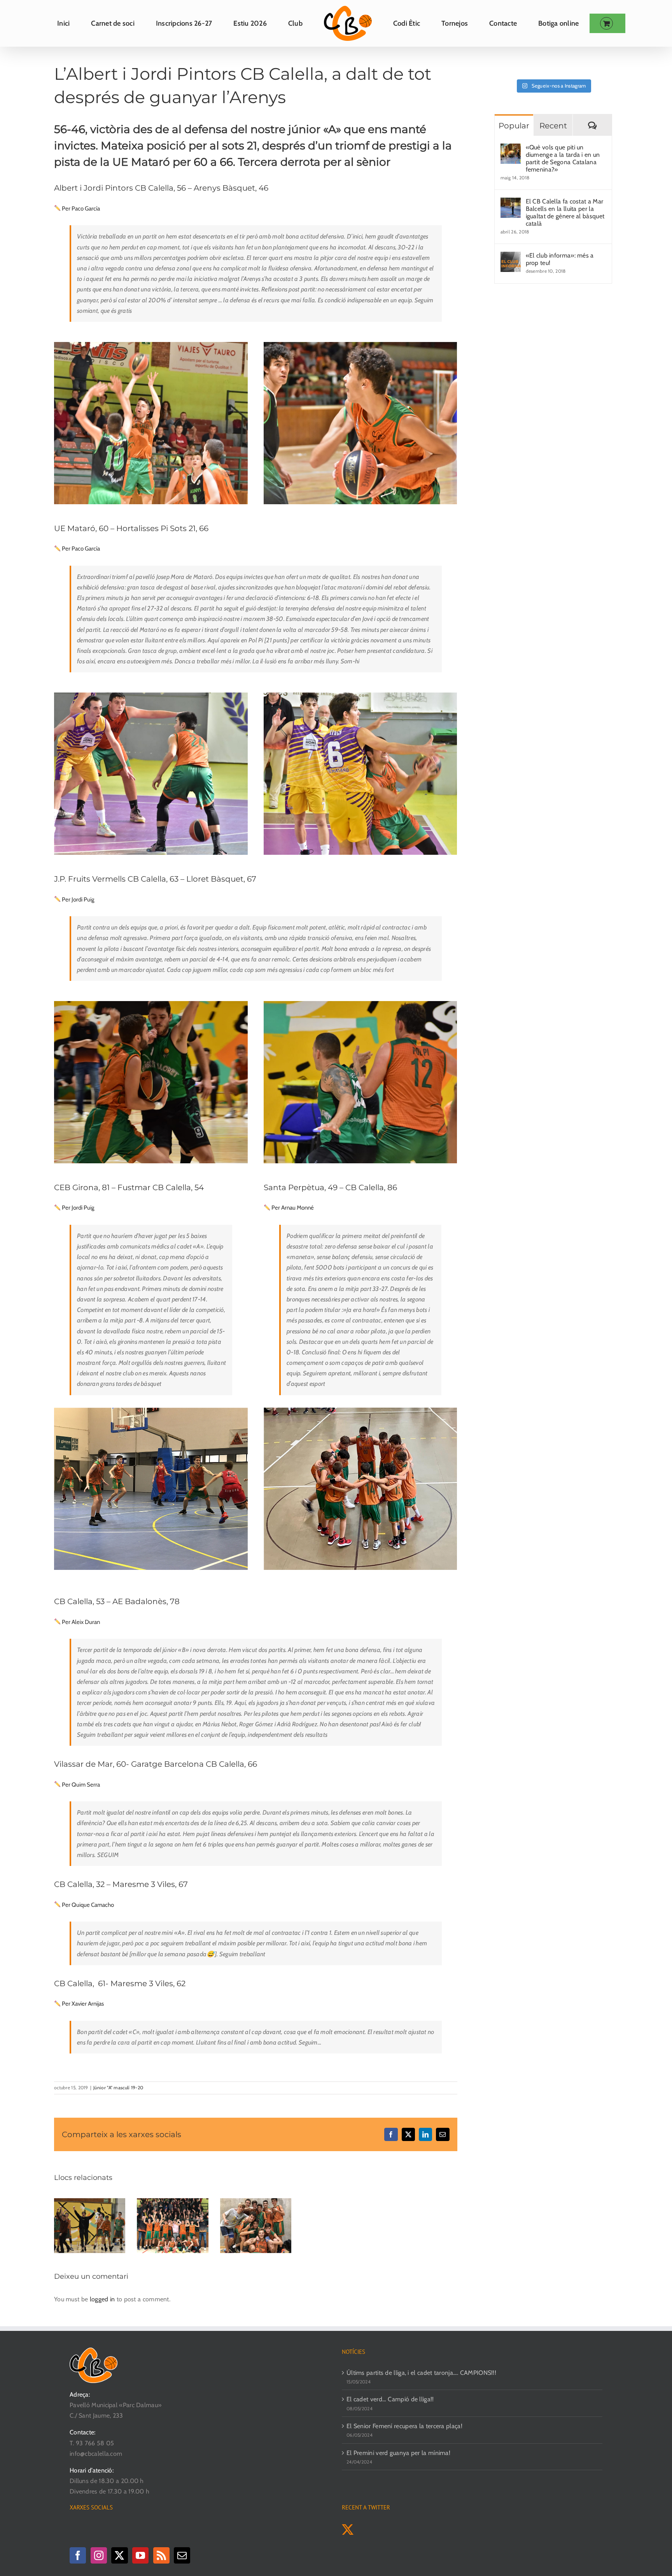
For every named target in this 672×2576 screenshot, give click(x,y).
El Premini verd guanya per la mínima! (398, 2453)
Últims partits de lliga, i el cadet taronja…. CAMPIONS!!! (421, 2373)
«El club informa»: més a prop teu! (560, 259)
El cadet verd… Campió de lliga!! (390, 2399)
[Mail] (182, 2555)
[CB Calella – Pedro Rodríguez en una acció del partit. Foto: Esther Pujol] (360, 345)
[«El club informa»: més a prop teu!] (511, 257)
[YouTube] (140, 2555)
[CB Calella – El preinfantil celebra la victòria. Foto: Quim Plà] (360, 1411)
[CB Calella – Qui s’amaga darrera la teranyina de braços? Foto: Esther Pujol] (360, 695)
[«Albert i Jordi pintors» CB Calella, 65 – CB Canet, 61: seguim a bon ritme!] (90, 2202)
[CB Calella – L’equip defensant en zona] (151, 1411)
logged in (102, 2299)
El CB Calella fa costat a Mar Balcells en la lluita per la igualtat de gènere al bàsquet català (565, 212)
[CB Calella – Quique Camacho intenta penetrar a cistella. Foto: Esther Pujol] (151, 1004)
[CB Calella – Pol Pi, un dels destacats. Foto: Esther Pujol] (360, 1004)
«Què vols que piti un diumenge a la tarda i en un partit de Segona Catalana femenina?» (563, 158)
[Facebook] (78, 2555)
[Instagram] (99, 2555)
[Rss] (161, 2555)
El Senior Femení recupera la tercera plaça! (404, 2426)
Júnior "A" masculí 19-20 (118, 2088)
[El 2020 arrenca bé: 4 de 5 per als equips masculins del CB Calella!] (172, 2202)
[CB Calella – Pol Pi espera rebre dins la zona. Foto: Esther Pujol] (151, 695)
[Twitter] (119, 2555)
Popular (514, 126)
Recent (553, 126)
